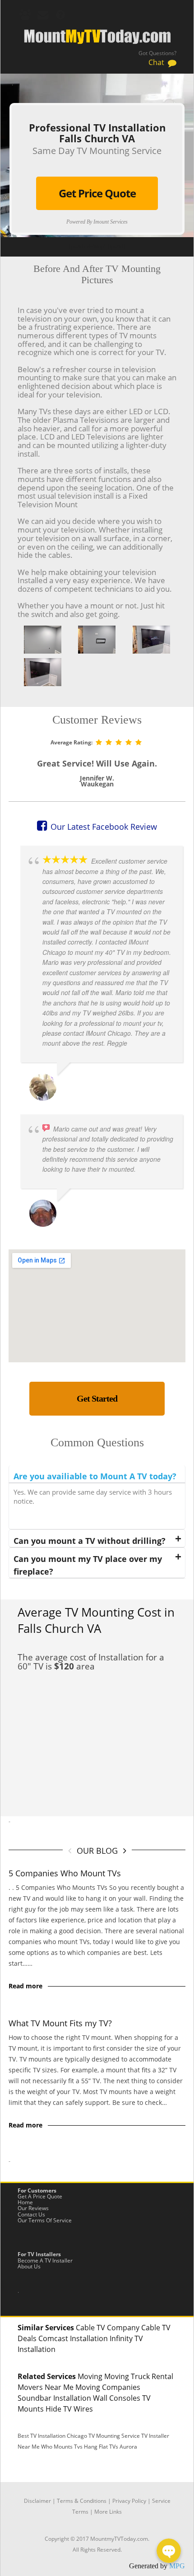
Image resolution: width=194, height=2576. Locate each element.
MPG (177, 2566)
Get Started (97, 1398)
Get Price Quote (97, 193)
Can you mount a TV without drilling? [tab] (90, 1541)
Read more (25, 1986)
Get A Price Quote (40, 2196)
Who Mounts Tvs (62, 2447)
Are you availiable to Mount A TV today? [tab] (95, 1476)
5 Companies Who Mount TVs (65, 1873)
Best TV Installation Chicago (52, 2436)
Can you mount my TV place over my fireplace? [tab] (88, 1565)
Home (25, 2202)
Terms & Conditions (82, 2501)
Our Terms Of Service (45, 2220)
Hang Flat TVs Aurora (111, 2447)
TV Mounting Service (115, 2436)
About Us (29, 2266)
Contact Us (31, 2214)
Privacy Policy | (132, 2501)
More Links (108, 2512)
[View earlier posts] (125, 1850)
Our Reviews (33, 2208)
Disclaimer (37, 2501)
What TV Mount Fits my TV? (60, 2023)
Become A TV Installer (45, 2260)
